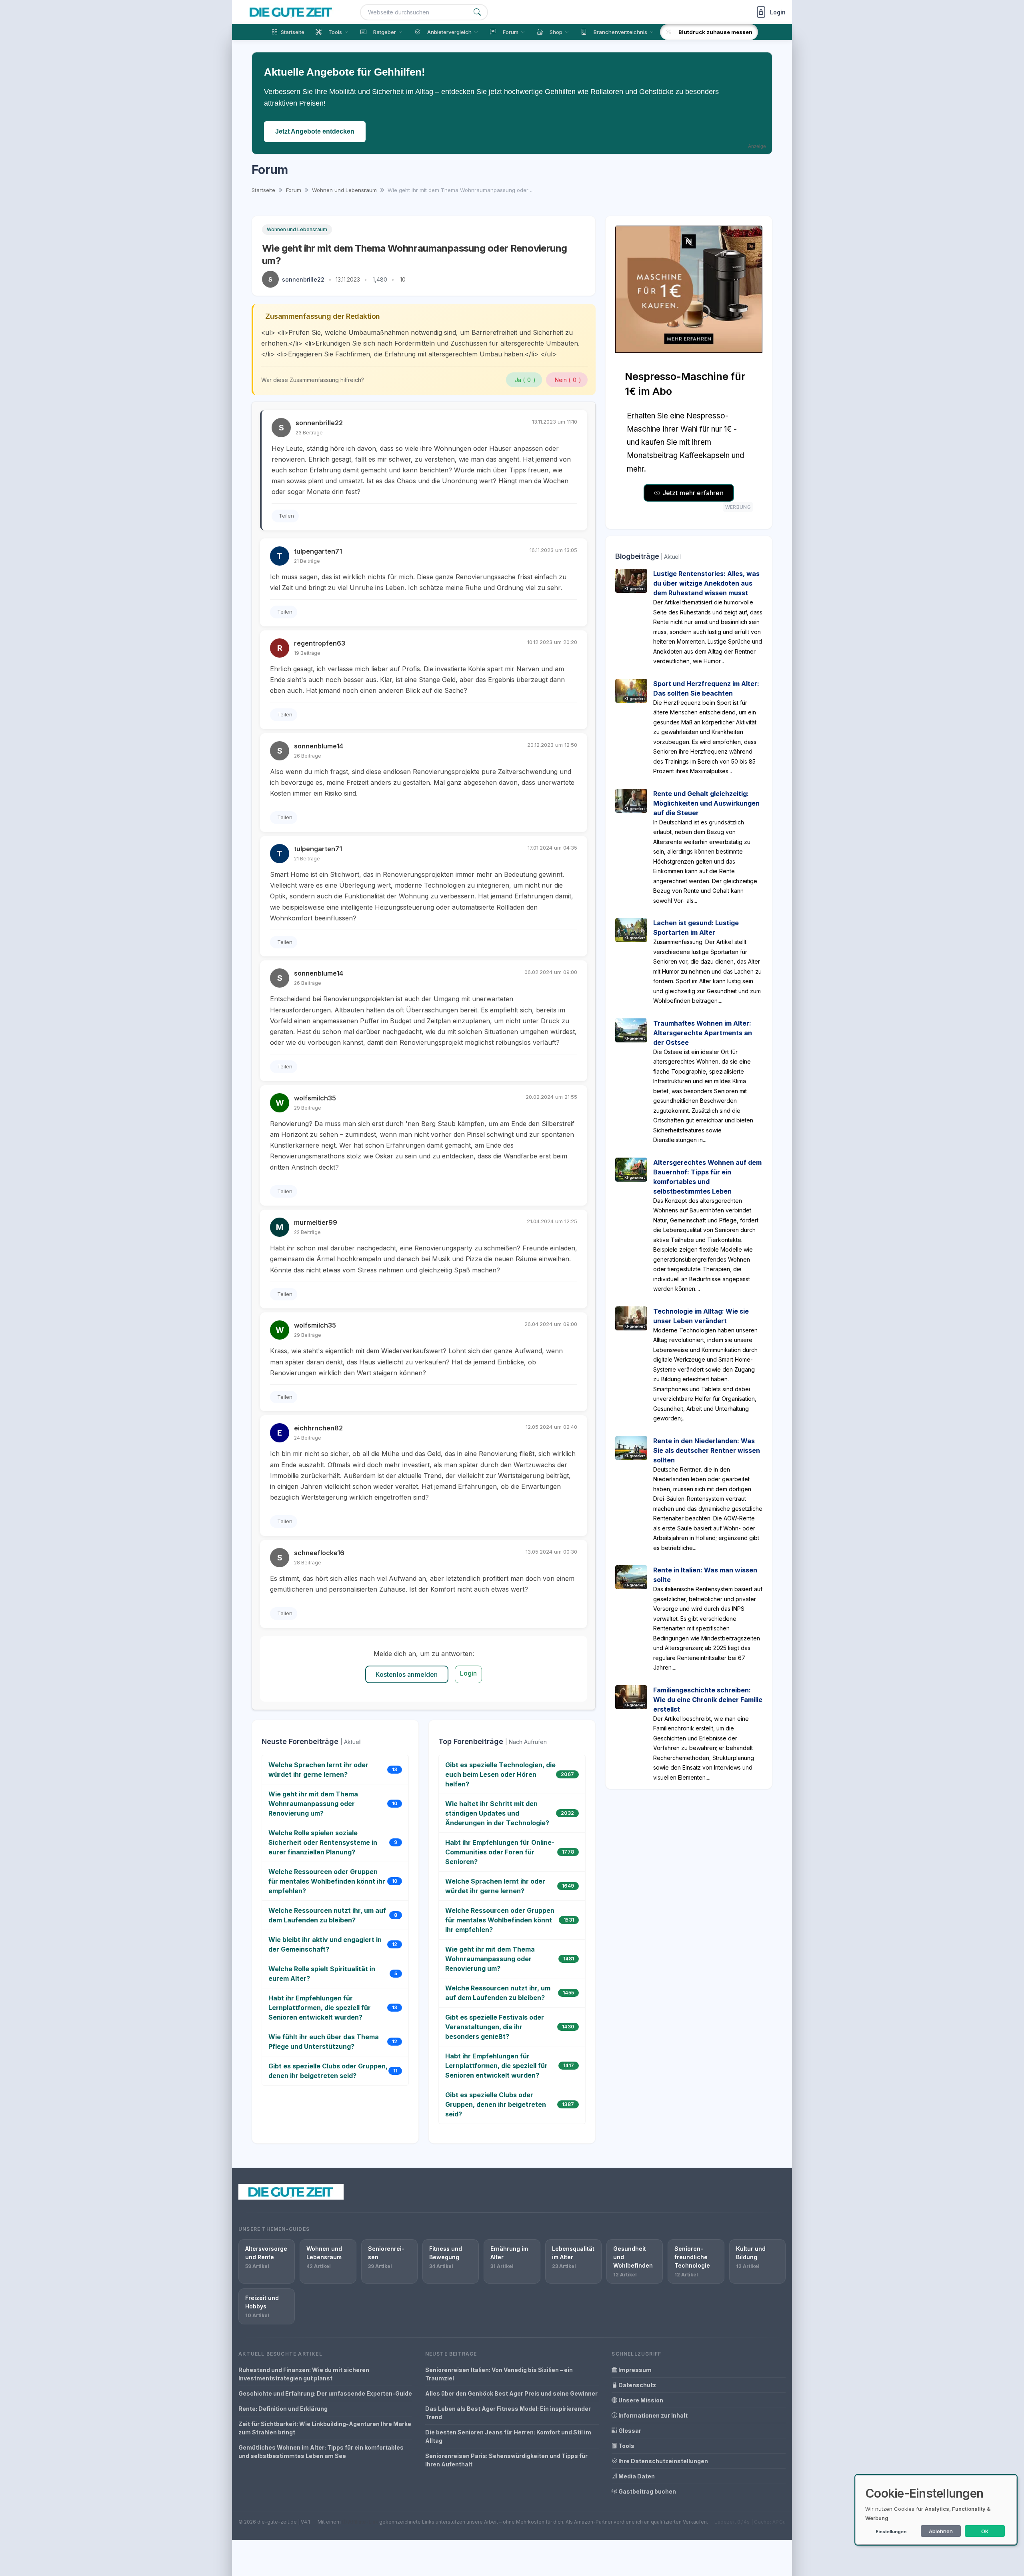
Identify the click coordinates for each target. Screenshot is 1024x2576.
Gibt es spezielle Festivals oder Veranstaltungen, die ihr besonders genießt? (495, 2027)
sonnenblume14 (319, 746)
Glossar (629, 2431)
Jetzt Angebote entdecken (315, 131)
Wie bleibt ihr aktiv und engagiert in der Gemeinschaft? (325, 1944)
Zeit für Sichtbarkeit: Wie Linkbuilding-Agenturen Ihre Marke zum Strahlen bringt (325, 2428)
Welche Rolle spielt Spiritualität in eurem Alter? (322, 1974)
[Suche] (477, 12)
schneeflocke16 (319, 1553)
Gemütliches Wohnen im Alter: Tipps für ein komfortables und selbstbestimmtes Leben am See (321, 2452)
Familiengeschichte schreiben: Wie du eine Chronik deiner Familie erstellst (708, 1700)
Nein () (568, 380)
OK (985, 2531)
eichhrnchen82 (318, 1428)
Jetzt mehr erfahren (692, 493)
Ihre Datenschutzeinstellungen (663, 2461)
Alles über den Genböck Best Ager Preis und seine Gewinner (511, 2393)
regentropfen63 (320, 643)
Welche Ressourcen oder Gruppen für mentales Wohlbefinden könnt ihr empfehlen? (327, 1881)
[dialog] (936, 2510)
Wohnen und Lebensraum (297, 229)
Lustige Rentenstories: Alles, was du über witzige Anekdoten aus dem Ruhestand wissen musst (706, 583)
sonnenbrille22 (303, 279)
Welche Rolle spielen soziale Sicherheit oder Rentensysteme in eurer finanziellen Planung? (323, 1842)
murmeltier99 (316, 1222)
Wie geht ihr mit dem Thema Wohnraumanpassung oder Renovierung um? (313, 1804)
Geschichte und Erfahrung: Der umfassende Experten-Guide (325, 2393)
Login (469, 1673)
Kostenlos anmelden (407, 1674)
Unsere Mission (640, 2400)
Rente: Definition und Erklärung (283, 2409)
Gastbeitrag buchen (647, 2491)
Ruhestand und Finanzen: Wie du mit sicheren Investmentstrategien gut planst (304, 2374)
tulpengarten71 (318, 551)
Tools (626, 2446)
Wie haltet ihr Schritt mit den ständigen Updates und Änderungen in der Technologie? (497, 1813)
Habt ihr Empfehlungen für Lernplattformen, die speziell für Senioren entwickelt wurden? (320, 2008)
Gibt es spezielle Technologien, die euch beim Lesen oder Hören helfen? (500, 1774)
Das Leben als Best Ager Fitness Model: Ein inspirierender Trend (508, 2413)
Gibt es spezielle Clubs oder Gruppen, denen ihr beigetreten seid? (328, 2071)
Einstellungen (891, 2532)
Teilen (286, 516)
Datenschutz (637, 2385)
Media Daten (636, 2476)
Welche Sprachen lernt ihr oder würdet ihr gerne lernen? (318, 1770)
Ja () (525, 380)
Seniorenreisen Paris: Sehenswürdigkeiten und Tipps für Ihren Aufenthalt (506, 2460)
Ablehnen (941, 2531)
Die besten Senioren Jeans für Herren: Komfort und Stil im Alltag (508, 2436)
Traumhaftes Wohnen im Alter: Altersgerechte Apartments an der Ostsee (703, 1033)
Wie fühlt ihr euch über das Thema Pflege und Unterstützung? (324, 2042)
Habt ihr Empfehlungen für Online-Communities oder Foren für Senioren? (500, 1852)
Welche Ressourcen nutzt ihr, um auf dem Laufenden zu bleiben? (327, 1915)
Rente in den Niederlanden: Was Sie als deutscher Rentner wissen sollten (707, 1450)
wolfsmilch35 (315, 1098)
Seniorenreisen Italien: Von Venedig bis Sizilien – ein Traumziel (499, 2374)
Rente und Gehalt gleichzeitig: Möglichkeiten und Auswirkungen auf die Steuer (706, 803)
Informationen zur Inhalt (652, 2415)
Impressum (634, 2370)
